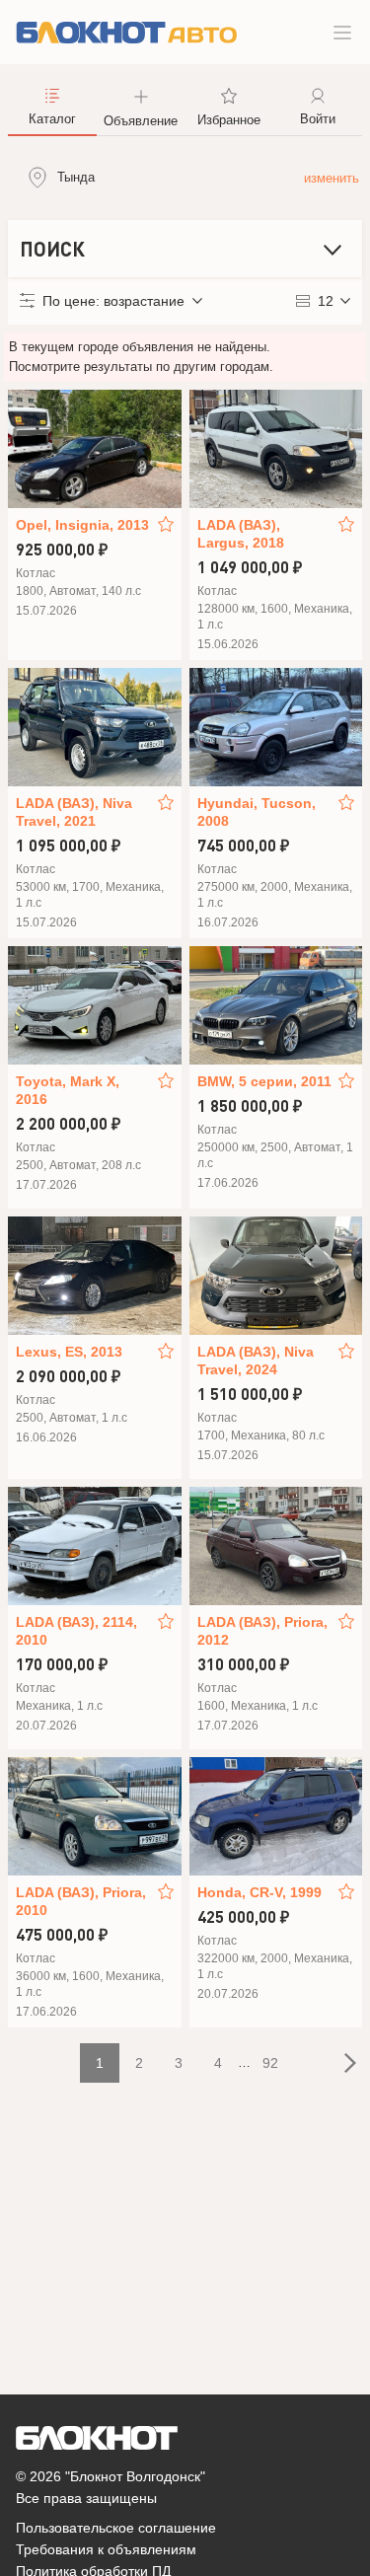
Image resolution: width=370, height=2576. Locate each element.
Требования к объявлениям (106, 2549)
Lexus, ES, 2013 (69, 1352)
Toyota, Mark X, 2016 (68, 1090)
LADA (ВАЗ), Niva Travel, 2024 (256, 1361)
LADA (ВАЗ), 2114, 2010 (76, 1631)
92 (270, 2063)
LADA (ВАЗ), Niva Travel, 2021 (74, 812)
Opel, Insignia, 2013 (82, 525)
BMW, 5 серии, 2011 (264, 1081)
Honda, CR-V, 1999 (259, 1892)
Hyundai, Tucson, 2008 (257, 812)
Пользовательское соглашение (116, 2528)
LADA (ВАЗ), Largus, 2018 (241, 534)
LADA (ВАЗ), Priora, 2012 (262, 1631)
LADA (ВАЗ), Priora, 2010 (81, 1901)
